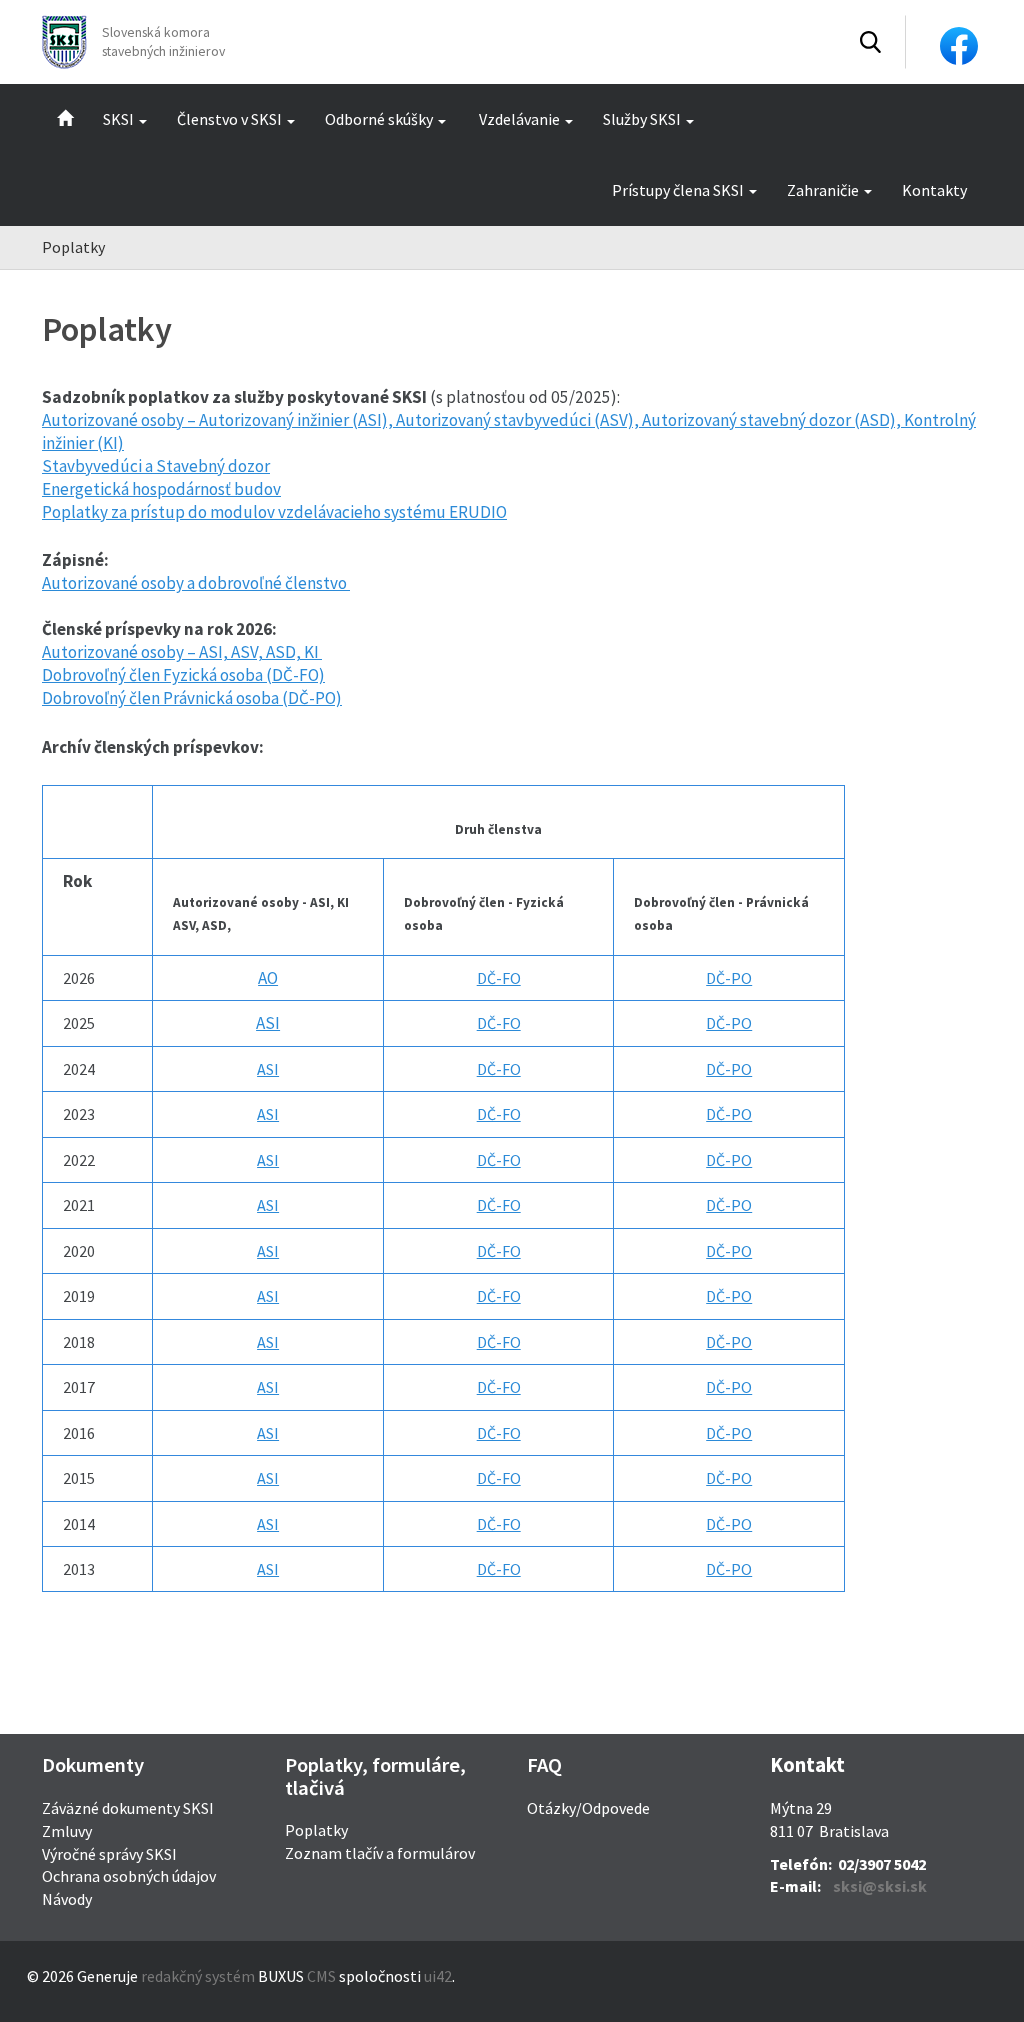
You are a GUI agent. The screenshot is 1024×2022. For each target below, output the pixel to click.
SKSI (118, 119)
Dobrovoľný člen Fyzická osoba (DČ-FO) (183, 675)
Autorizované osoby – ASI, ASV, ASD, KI (182, 652)
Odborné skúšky (379, 119)
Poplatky (316, 1830)
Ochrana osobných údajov (129, 1876)
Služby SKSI (642, 119)
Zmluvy (67, 1831)
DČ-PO (729, 978)
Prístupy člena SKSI (678, 190)
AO (268, 978)
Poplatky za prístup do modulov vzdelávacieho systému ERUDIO (274, 512)
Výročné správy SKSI (109, 1854)
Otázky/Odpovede (588, 1808)
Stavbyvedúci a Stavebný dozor (156, 466)
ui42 (438, 1976)
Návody (67, 1899)
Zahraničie (823, 190)
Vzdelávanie (519, 119)
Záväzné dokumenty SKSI (128, 1808)
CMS (321, 1976)
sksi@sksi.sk (880, 1886)
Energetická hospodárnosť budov (161, 489)
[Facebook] (959, 44)
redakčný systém (198, 1976)
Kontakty (934, 190)
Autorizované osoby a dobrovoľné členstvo (196, 583)
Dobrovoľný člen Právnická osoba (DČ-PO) (192, 698)
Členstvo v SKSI (229, 119)
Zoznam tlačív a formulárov (380, 1853)
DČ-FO (499, 978)
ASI (268, 1023)
